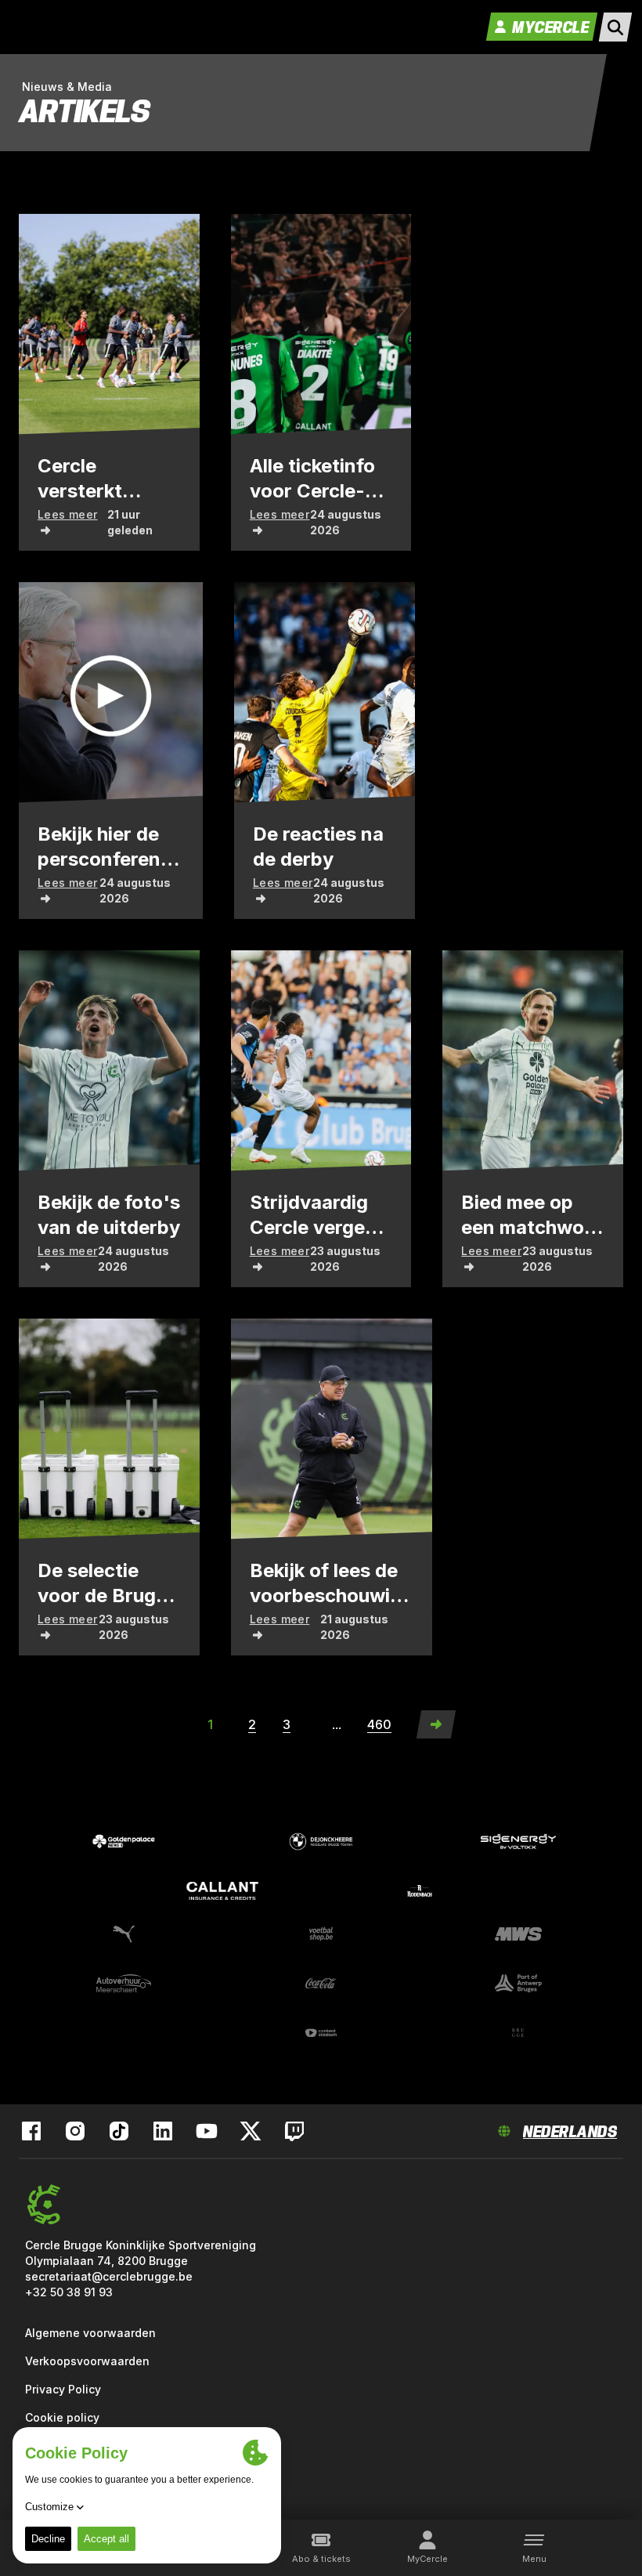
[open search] (615, 27)
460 (379, 1724)
